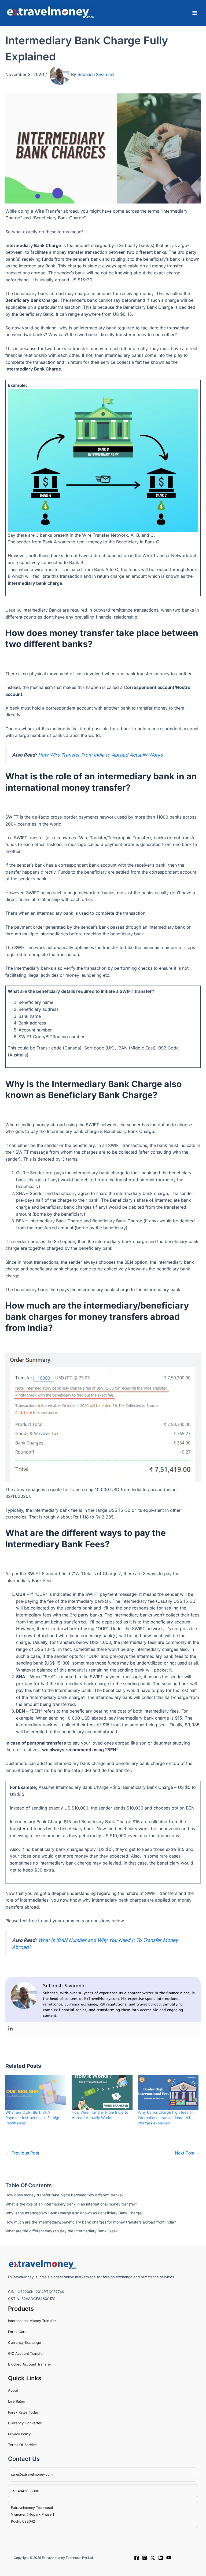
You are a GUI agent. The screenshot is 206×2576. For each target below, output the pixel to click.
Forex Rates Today (23, 2412)
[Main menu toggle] (195, 13)
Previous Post (23, 2153)
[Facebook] (137, 2558)
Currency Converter (25, 2423)
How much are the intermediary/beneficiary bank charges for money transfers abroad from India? (91, 2222)
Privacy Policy (19, 2434)
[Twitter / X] (153, 2558)
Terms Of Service (22, 2445)
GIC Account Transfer (26, 2353)
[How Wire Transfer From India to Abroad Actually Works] (102, 2092)
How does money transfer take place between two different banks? (64, 2195)
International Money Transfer (32, 2321)
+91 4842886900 (25, 2491)
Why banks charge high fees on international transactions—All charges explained (166, 2118)
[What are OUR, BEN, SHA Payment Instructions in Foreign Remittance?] (36, 2092)
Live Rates (16, 2401)
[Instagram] (145, 2558)
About (13, 2390)
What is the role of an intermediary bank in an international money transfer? (71, 2204)
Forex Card (17, 2332)
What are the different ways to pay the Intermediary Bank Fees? (61, 2231)
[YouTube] (169, 2558)
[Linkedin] (10, 2029)
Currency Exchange (25, 2342)
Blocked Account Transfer (30, 2364)
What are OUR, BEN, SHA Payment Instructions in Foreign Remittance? (33, 2118)
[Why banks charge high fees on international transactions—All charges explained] (168, 2092)
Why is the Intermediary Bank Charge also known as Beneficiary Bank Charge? (74, 2213)
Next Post (187, 2153)
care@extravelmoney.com (32, 2474)
